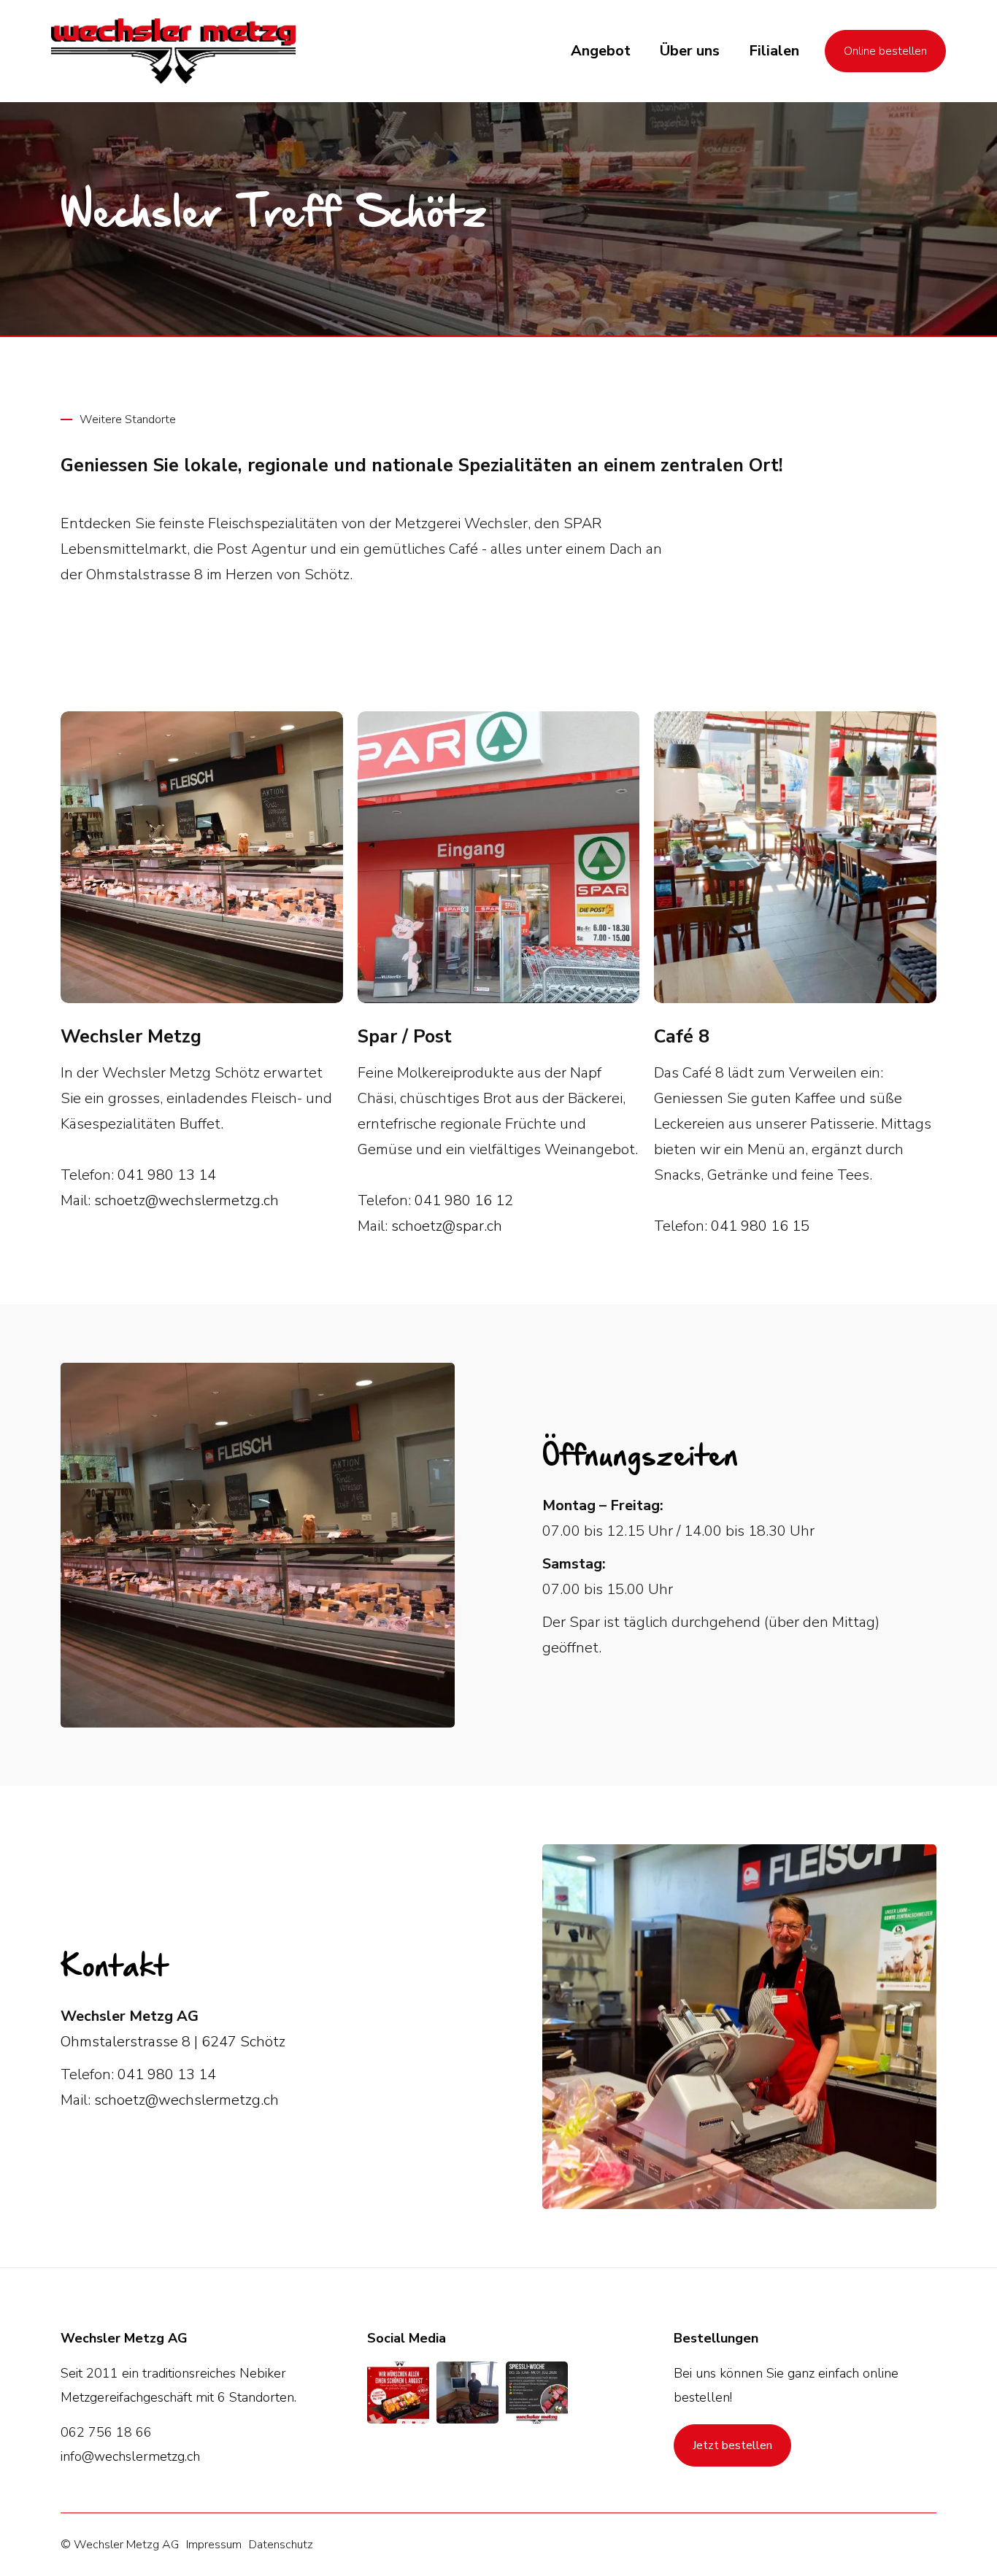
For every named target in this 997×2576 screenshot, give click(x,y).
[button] (601, 51)
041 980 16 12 (464, 1200)
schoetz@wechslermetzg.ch (186, 1200)
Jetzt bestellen (732, 2445)
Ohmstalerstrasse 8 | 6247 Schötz (173, 2042)
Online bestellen (885, 51)
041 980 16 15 (760, 1226)
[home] (173, 51)
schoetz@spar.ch (447, 1226)
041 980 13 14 (167, 1175)
